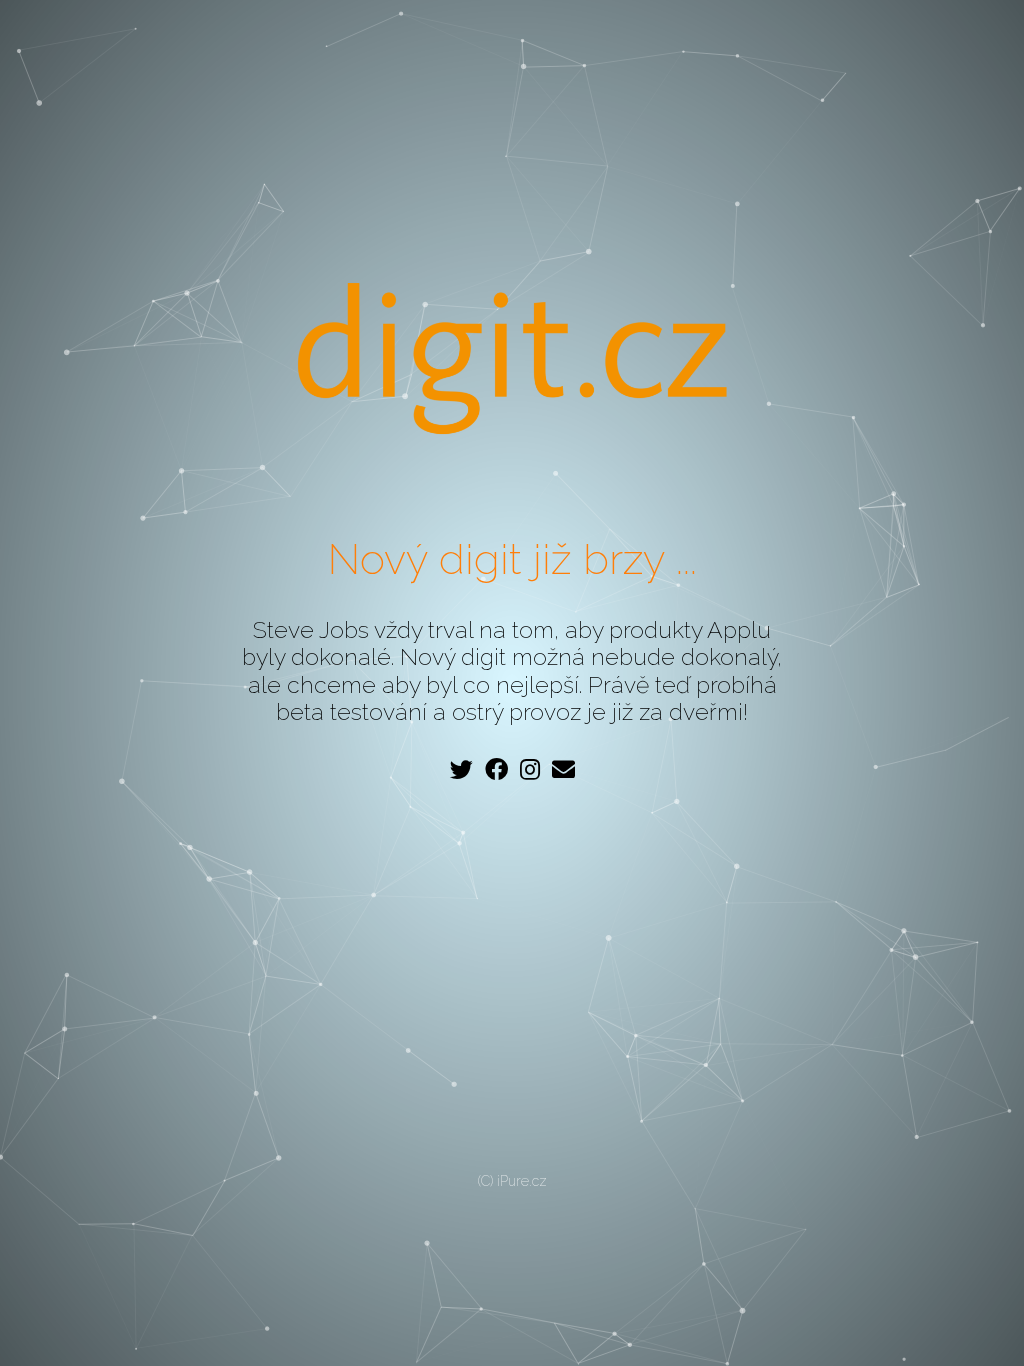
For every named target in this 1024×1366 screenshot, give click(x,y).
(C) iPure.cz (512, 1181)
